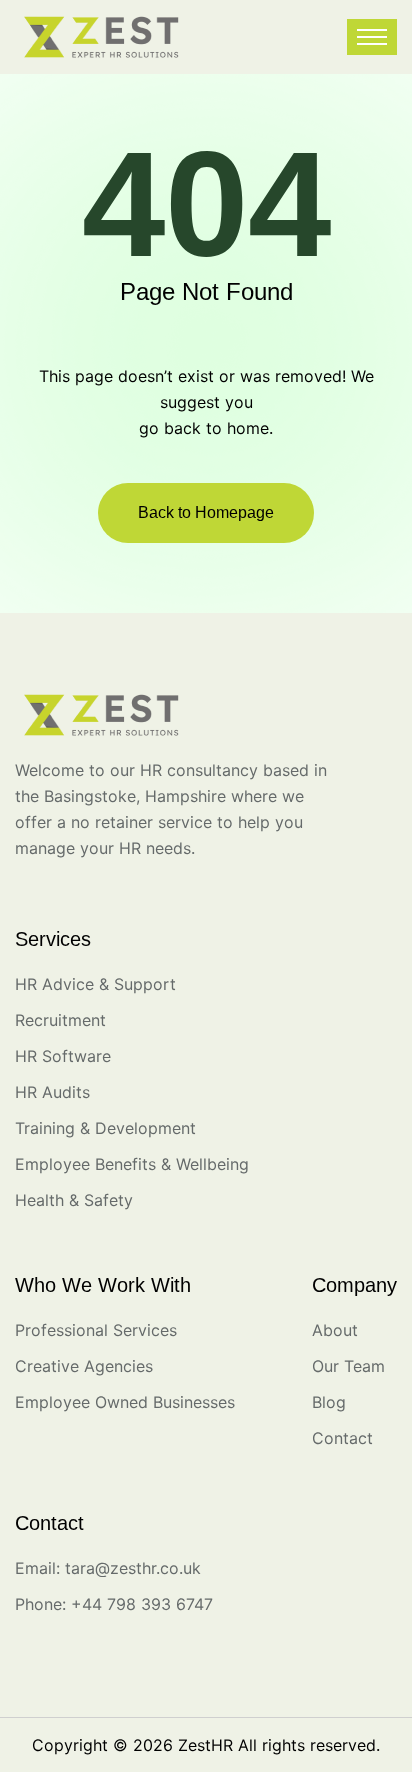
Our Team (348, 1366)
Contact (342, 1438)
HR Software (63, 1056)
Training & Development (105, 1128)
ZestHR (205, 1745)
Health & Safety (74, 1200)
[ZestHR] (101, 35)
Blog (329, 1402)
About (335, 1330)
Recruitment (60, 1020)
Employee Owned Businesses (125, 1402)
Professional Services (96, 1330)
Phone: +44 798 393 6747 (114, 1604)
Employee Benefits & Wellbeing (132, 1164)
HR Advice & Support (95, 984)
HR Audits (52, 1092)
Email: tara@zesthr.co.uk (108, 1568)
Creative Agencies (84, 1366)
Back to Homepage (206, 512)
